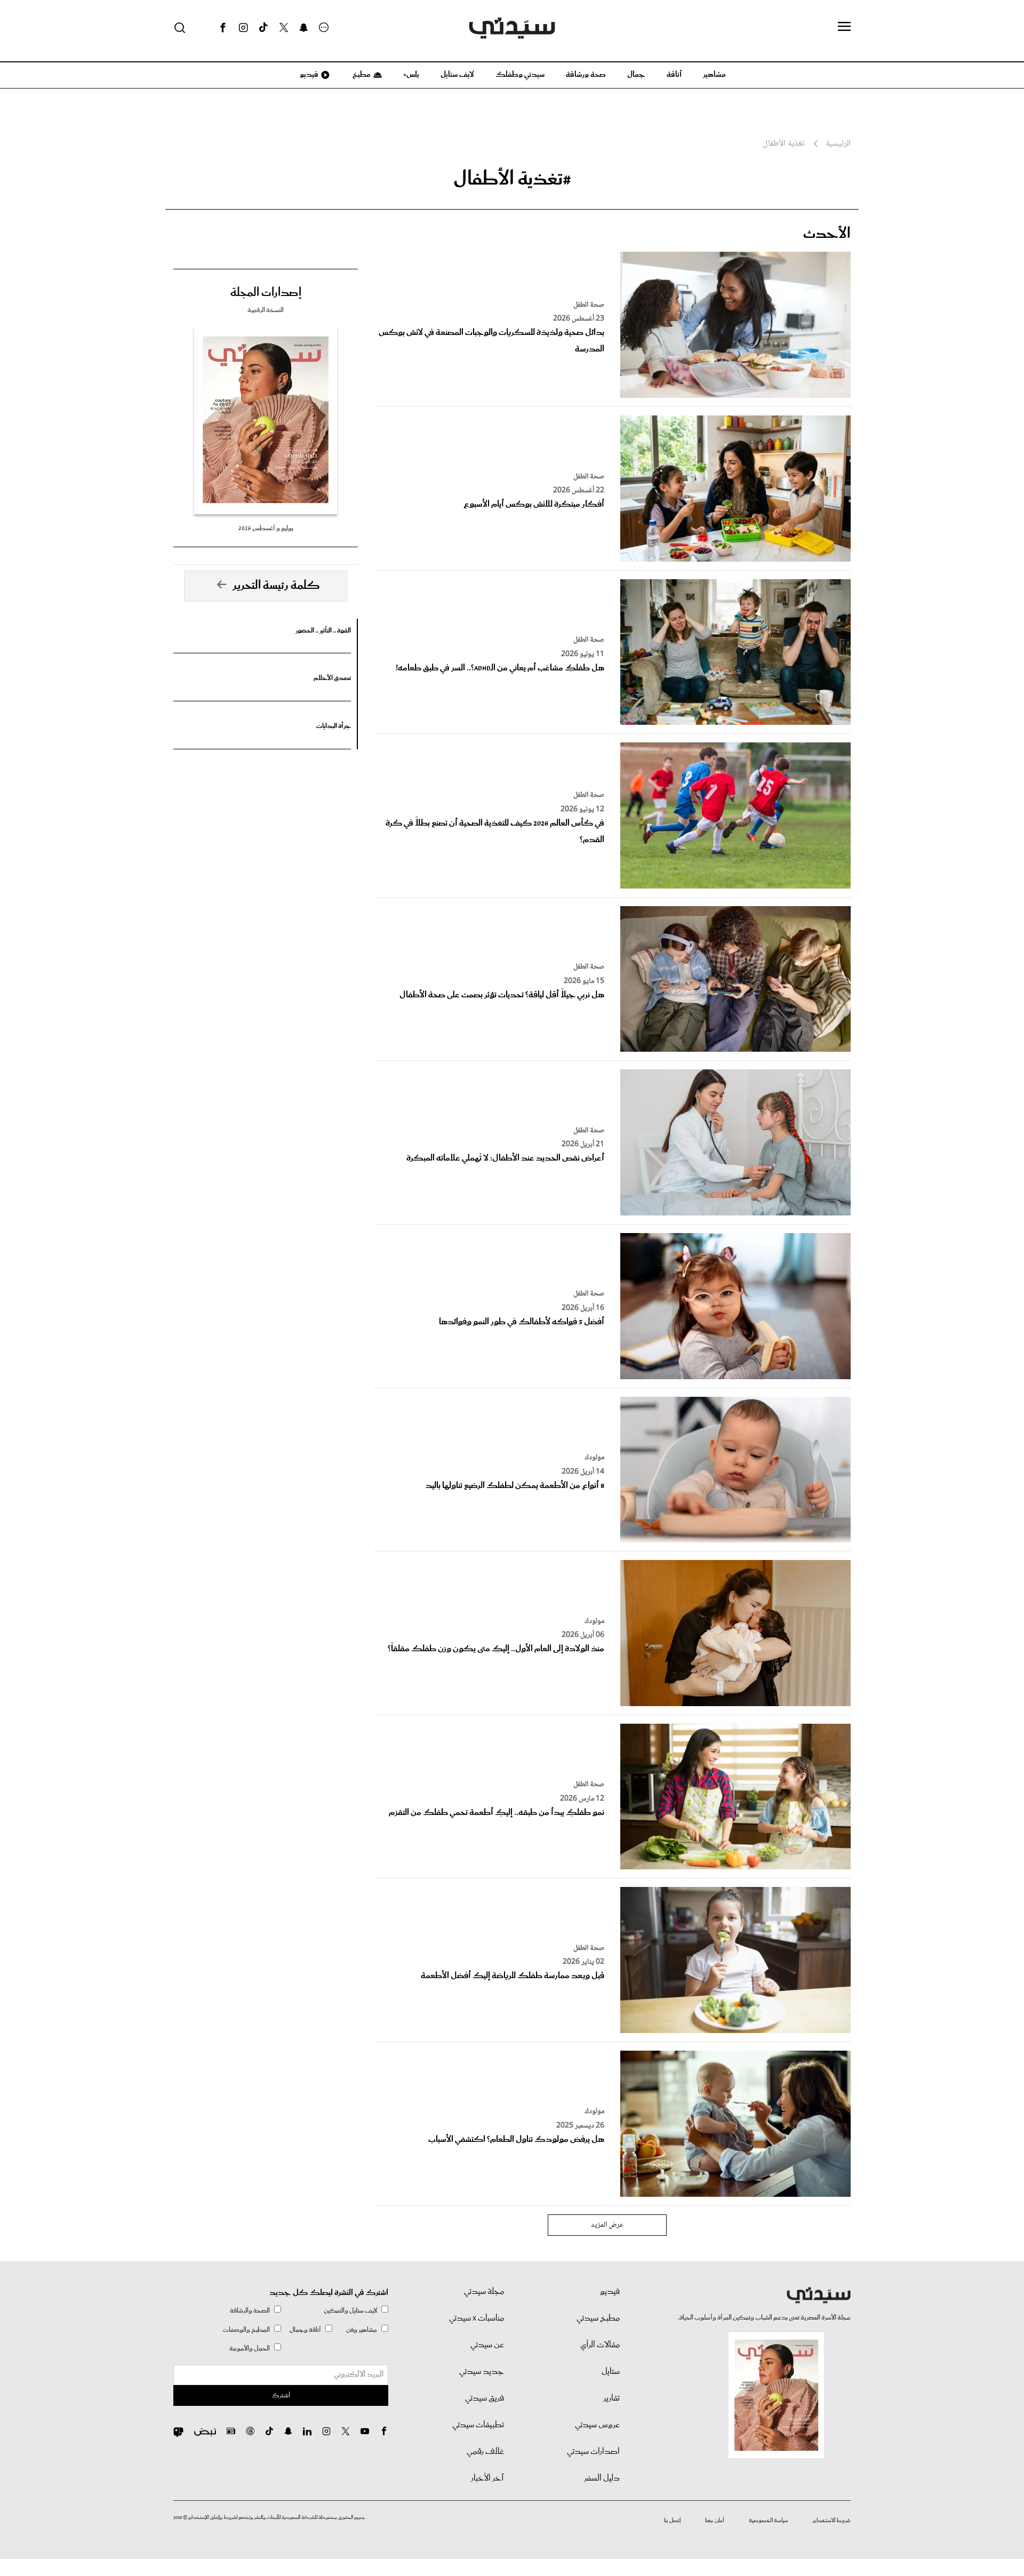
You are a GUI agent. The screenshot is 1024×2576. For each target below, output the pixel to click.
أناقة (674, 75)
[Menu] (844, 27)
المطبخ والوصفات (246, 2330)
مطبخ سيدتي (598, 2318)
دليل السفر (602, 2478)
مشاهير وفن (362, 2330)
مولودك (594, 1458)
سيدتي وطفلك (520, 75)
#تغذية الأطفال (512, 179)
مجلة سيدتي (484, 2292)
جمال (636, 75)
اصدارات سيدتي (593, 2452)
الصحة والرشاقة (250, 2311)
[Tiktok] (263, 28)
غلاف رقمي (485, 2452)
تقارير (611, 2398)
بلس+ (411, 75)
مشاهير (714, 75)
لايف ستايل (457, 75)
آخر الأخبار (487, 2478)
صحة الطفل (589, 305)
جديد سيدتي (482, 2372)
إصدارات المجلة (266, 293)
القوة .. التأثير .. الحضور (323, 631)
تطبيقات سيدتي (478, 2425)
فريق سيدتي (485, 2398)
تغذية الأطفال (783, 144)
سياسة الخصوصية (769, 2521)
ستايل (611, 2372)
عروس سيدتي (597, 2425)
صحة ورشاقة (586, 75)
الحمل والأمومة (250, 2349)
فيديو (308, 75)
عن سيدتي (487, 2345)
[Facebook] (223, 28)
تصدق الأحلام (332, 678)
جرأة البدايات (334, 726)
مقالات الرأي (600, 2345)
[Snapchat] (304, 28)
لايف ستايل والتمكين (350, 2311)
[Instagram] (243, 28)
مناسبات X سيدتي (477, 2318)
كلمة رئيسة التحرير (276, 586)
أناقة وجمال (305, 2330)
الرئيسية (838, 144)
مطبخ (361, 75)
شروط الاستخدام (832, 2521)
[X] (284, 28)
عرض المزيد (607, 2225)
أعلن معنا (715, 2521)
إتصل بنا (672, 2521)
